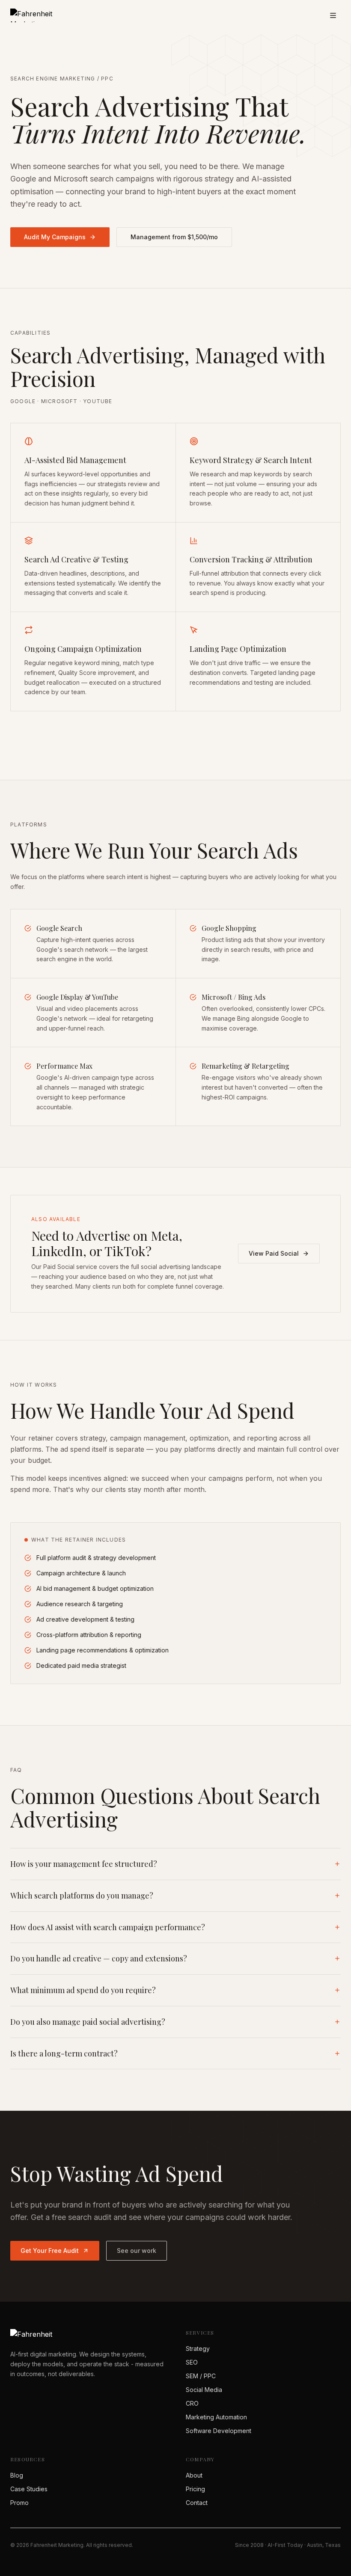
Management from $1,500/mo (174, 237)
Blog (17, 2475)
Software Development (219, 2431)
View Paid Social (274, 1253)
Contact (197, 2503)
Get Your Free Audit (50, 2251)
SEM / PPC (201, 2376)
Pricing (195, 2489)
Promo (19, 2503)
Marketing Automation (216, 2417)
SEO (192, 2362)
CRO (192, 2403)
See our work (137, 2251)
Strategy (198, 2349)
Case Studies (29, 2489)
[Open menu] (333, 15)
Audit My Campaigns (55, 237)
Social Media (204, 2390)
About (194, 2475)
